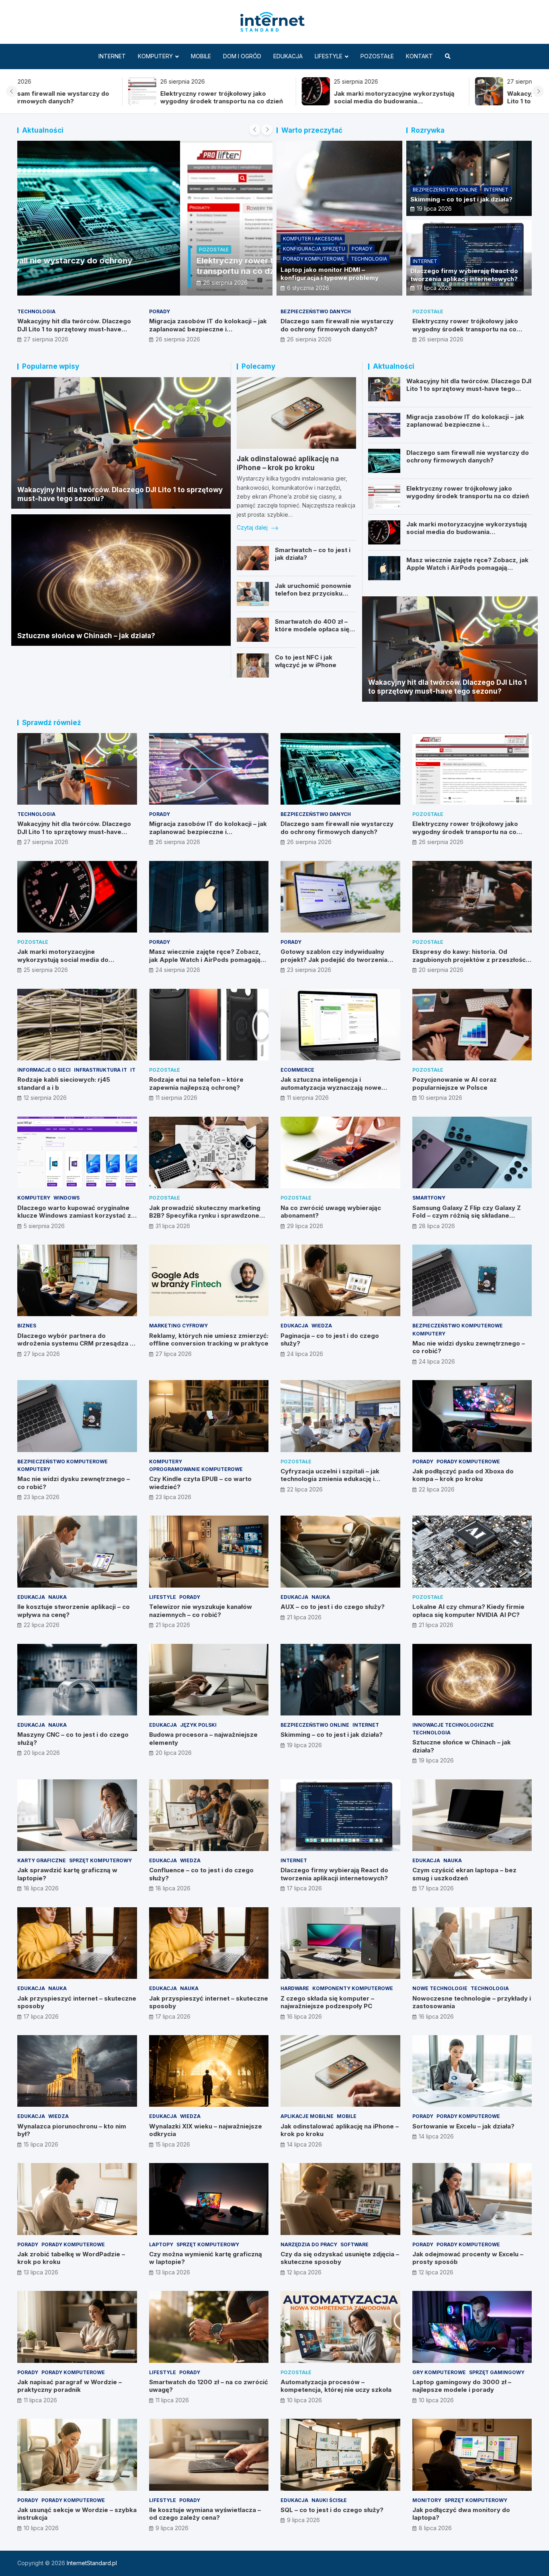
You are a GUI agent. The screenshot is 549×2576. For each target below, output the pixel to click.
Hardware (295, 1988)
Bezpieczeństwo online (445, 190)
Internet (112, 56)
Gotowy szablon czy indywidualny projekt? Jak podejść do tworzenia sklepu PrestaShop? (334, 959)
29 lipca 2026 (305, 1226)
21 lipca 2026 (173, 1625)
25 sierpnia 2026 (62, 282)
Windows (67, 1198)
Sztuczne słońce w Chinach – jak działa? (86, 636)
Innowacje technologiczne (453, 1725)
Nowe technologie (440, 1988)
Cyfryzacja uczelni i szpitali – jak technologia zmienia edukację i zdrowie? (330, 1479)
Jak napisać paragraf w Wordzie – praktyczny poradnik (70, 2386)
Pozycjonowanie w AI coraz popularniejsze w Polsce (455, 1084)
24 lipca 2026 (305, 1354)
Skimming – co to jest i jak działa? (461, 199)
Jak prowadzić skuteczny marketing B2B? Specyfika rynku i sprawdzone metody (205, 1216)
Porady (362, 249)
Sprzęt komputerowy (100, 1860)
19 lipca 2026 (434, 209)
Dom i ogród (242, 56)
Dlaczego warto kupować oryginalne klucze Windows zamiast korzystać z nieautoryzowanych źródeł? (74, 1216)
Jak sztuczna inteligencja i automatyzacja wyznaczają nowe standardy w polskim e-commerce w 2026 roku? (337, 1091)
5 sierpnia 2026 (44, 1226)
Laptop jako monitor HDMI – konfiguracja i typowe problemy (330, 274)
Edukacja (288, 56)
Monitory (427, 2500)
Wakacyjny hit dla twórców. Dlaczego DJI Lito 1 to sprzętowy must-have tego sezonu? (286, 101)
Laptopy (161, 2244)
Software (354, 2244)
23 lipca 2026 (42, 1497)
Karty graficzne (42, 1860)
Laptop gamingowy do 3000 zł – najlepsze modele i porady (462, 2386)
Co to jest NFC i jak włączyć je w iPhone (306, 661)
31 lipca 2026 (173, 1226)
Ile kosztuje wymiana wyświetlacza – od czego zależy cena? (205, 2514)
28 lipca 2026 (437, 1226)
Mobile (201, 56)
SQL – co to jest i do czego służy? (332, 2510)
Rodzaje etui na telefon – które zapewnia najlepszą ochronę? (196, 1084)
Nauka (57, 1597)
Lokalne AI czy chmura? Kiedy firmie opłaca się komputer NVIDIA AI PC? (468, 1611)
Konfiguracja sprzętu (314, 249)
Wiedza (322, 1326)
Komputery (155, 56)
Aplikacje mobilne (307, 2116)
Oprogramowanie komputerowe (196, 1469)
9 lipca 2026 (172, 2528)
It (133, 1070)
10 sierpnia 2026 (440, 1098)
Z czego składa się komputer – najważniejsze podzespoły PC (327, 2002)
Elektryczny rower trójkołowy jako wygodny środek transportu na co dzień (465, 329)
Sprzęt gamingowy (497, 2372)
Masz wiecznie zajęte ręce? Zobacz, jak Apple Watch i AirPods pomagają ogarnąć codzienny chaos (467, 568)
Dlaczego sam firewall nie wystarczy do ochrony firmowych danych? (337, 325)
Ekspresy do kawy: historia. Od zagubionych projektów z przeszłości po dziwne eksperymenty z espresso (470, 959)
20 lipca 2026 (42, 1753)
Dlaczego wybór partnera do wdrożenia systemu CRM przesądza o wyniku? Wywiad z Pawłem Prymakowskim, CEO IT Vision (76, 1348)
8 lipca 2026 (435, 2528)
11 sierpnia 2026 (176, 1098)
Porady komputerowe (314, 259)
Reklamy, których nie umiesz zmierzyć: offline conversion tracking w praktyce (209, 1340)
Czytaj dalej (253, 527)
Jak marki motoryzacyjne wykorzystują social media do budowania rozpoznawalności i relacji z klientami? (110, 101)
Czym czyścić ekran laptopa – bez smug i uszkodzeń (464, 1874)
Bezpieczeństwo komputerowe (458, 1326)
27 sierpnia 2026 (46, 339)
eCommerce (297, 1070)
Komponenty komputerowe (353, 1988)
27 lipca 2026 (42, 1354)
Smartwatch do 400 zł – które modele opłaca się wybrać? (312, 629)
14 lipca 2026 (304, 2144)
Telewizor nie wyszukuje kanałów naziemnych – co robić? (201, 1611)
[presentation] (12, 91)
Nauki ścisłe (329, 2500)
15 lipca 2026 (41, 2144)
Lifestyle (329, 56)
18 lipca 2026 (41, 1888)
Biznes (27, 1326)
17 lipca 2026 (434, 288)
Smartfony (429, 1198)
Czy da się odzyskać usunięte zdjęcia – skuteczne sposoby (340, 2258)
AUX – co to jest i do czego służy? (333, 1607)
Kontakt (419, 56)
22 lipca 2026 (305, 1489)
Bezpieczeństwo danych (316, 311)
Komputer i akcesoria (313, 239)
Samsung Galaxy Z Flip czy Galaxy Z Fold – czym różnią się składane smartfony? (467, 1216)
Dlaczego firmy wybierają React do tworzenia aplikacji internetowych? (464, 275)
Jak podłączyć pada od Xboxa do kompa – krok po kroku (463, 1475)
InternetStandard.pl (92, 2563)
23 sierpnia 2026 (309, 970)
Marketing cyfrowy (178, 1326)
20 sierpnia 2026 (441, 970)
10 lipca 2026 (304, 2400)
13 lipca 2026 (41, 2272)
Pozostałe (377, 56)
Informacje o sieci (44, 1070)
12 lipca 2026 (304, 2272)
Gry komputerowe (439, 2372)
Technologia (369, 259)
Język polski (198, 1725)
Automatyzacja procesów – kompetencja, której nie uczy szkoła (336, 2386)
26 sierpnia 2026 (178, 339)
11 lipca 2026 (40, 2400)
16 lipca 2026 (304, 2016)
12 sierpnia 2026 (45, 1098)
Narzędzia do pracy (309, 2244)
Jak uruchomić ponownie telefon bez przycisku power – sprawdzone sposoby (313, 598)
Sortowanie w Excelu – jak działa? (463, 2126)
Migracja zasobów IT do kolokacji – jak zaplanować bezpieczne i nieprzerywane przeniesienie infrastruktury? (460, 101)
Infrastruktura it (100, 1070)
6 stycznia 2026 (308, 288)
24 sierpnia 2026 (178, 970)
